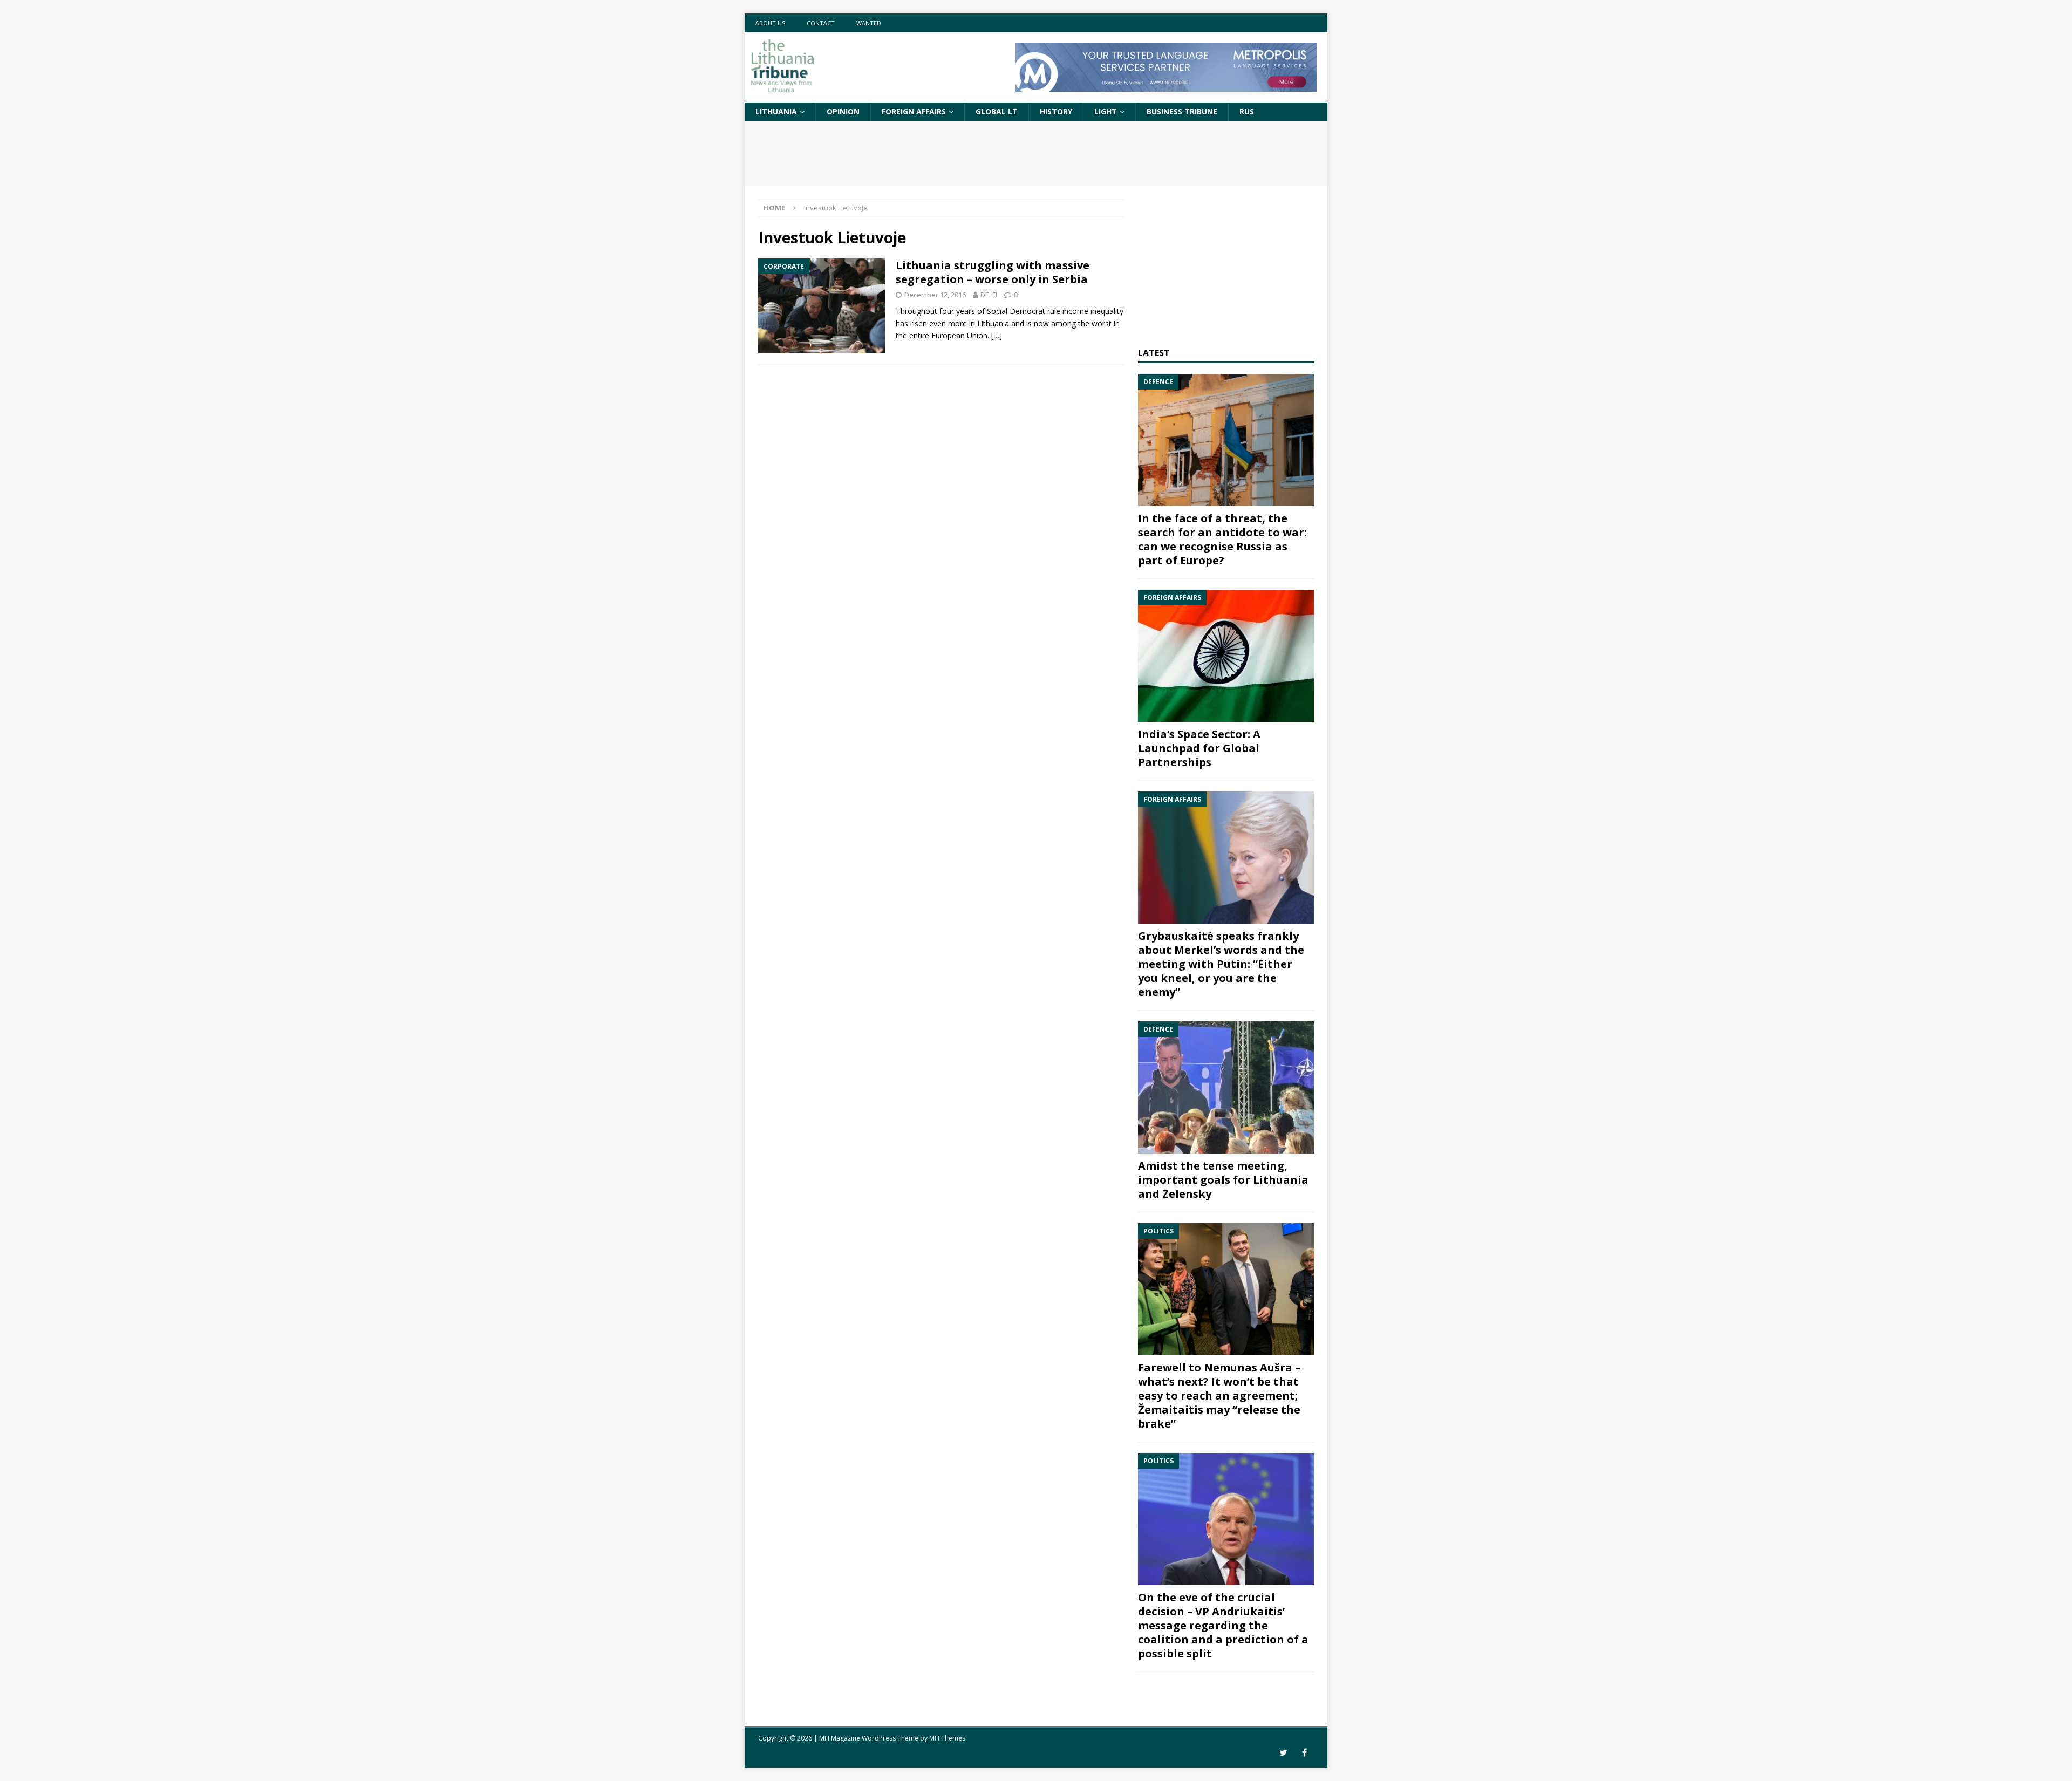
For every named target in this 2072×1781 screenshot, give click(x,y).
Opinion (843, 111)
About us (770, 23)
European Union (959, 335)
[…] (997, 335)
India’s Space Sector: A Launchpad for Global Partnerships (1199, 748)
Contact (821, 23)
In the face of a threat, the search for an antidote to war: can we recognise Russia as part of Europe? (1222, 539)
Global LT (997, 111)
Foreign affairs (914, 111)
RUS (1247, 111)
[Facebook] (1304, 1753)
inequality (1107, 311)
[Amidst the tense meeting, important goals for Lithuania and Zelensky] (1226, 1087)
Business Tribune (1182, 111)
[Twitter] (1283, 1753)
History (1056, 111)
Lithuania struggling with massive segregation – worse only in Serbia (993, 272)
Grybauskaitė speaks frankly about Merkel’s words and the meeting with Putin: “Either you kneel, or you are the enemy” (1221, 964)
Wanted (869, 23)
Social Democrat (1016, 311)
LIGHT (1106, 111)
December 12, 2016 (935, 295)
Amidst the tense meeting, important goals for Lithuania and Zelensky (1223, 1180)
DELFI (989, 295)
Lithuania (776, 111)
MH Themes (947, 1738)
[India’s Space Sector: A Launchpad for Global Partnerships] (1226, 656)
